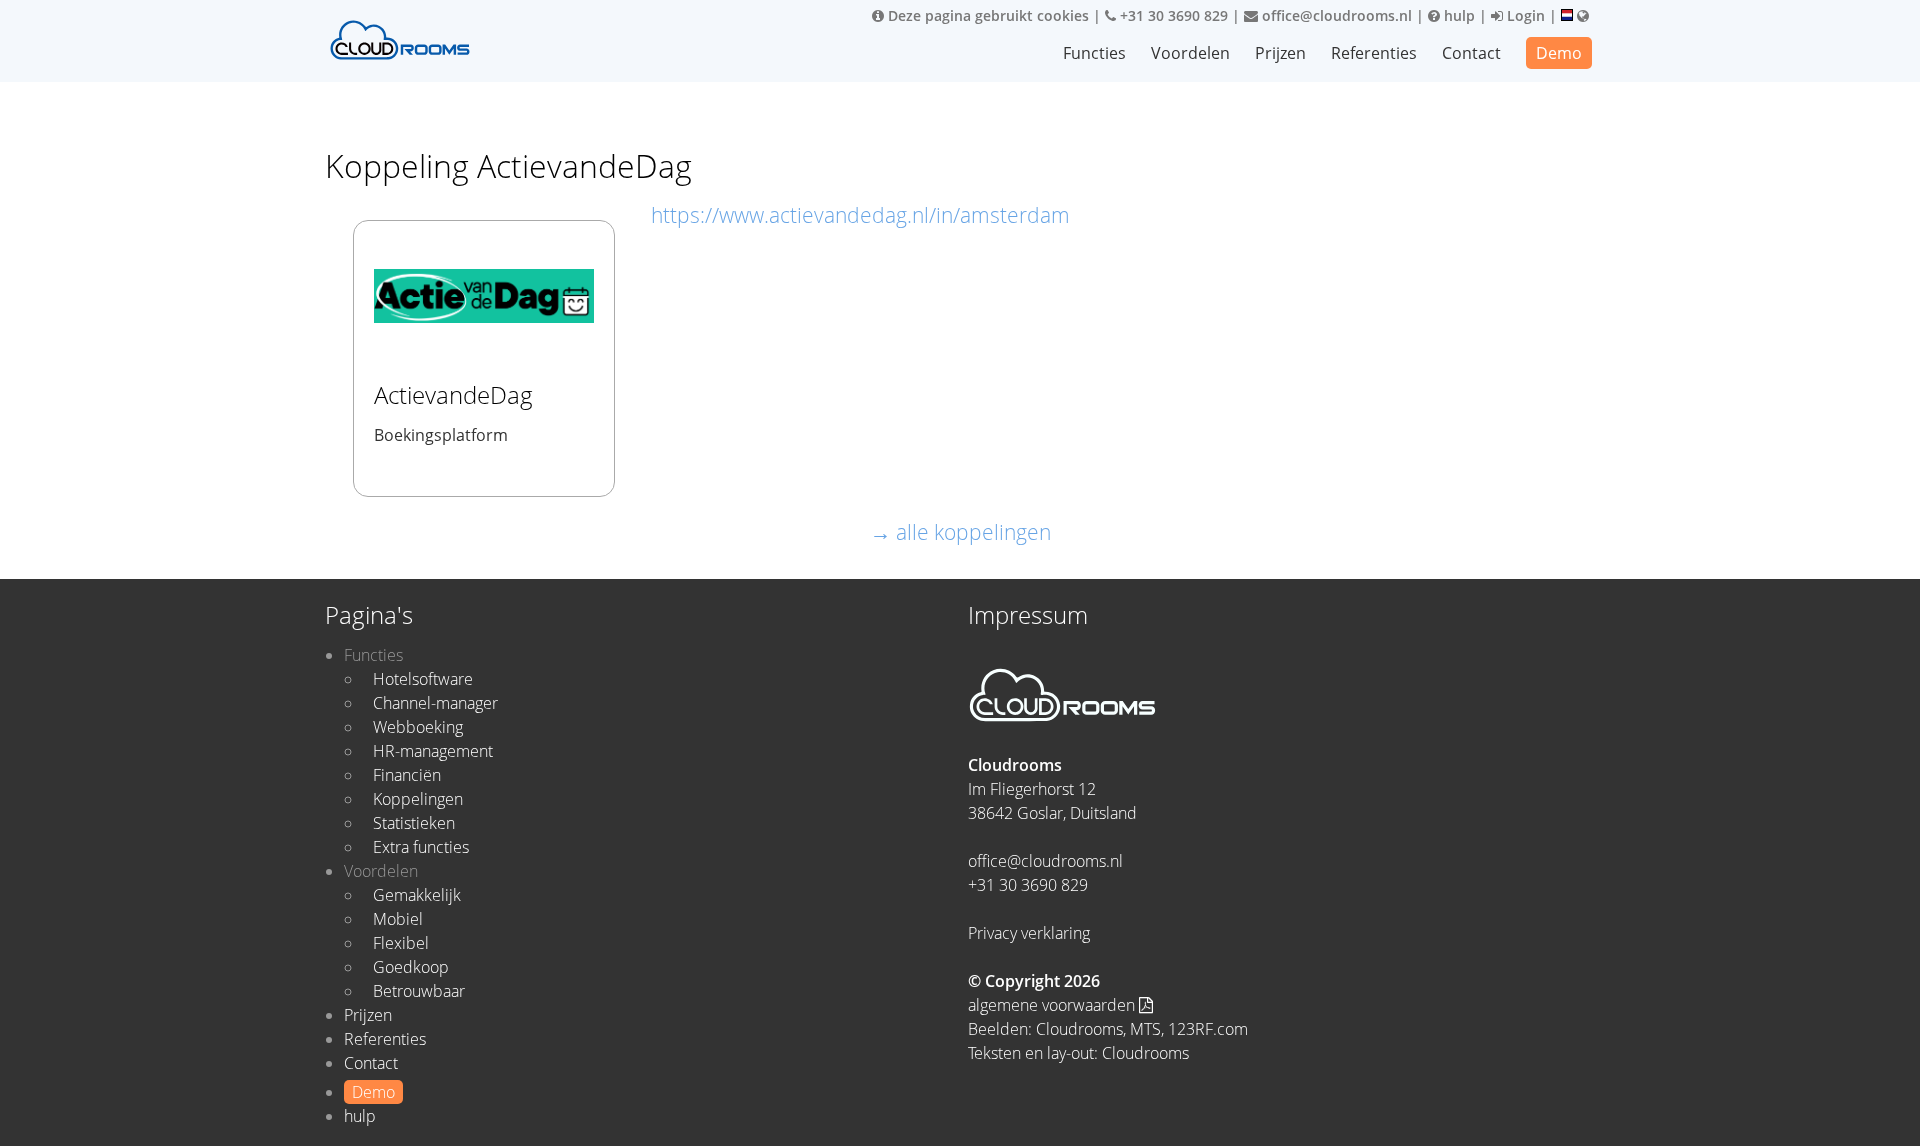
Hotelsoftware (423, 679)
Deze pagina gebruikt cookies (986, 15)
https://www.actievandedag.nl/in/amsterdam (860, 215)
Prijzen (1280, 53)
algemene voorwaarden (1053, 1005)
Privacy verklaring (1029, 933)
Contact (1471, 53)
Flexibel (401, 943)
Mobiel (398, 919)
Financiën (407, 775)
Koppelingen (418, 799)
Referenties (1374, 53)
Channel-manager (435, 703)
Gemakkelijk (417, 895)
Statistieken (414, 823)
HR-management (433, 751)
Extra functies (421, 847)
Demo (1559, 53)
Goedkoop (411, 967)
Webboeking (418, 727)
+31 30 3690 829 (1172, 15)
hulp (1457, 15)
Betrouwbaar (419, 991)
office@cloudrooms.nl (1335, 15)
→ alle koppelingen (960, 532)
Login (1524, 15)
